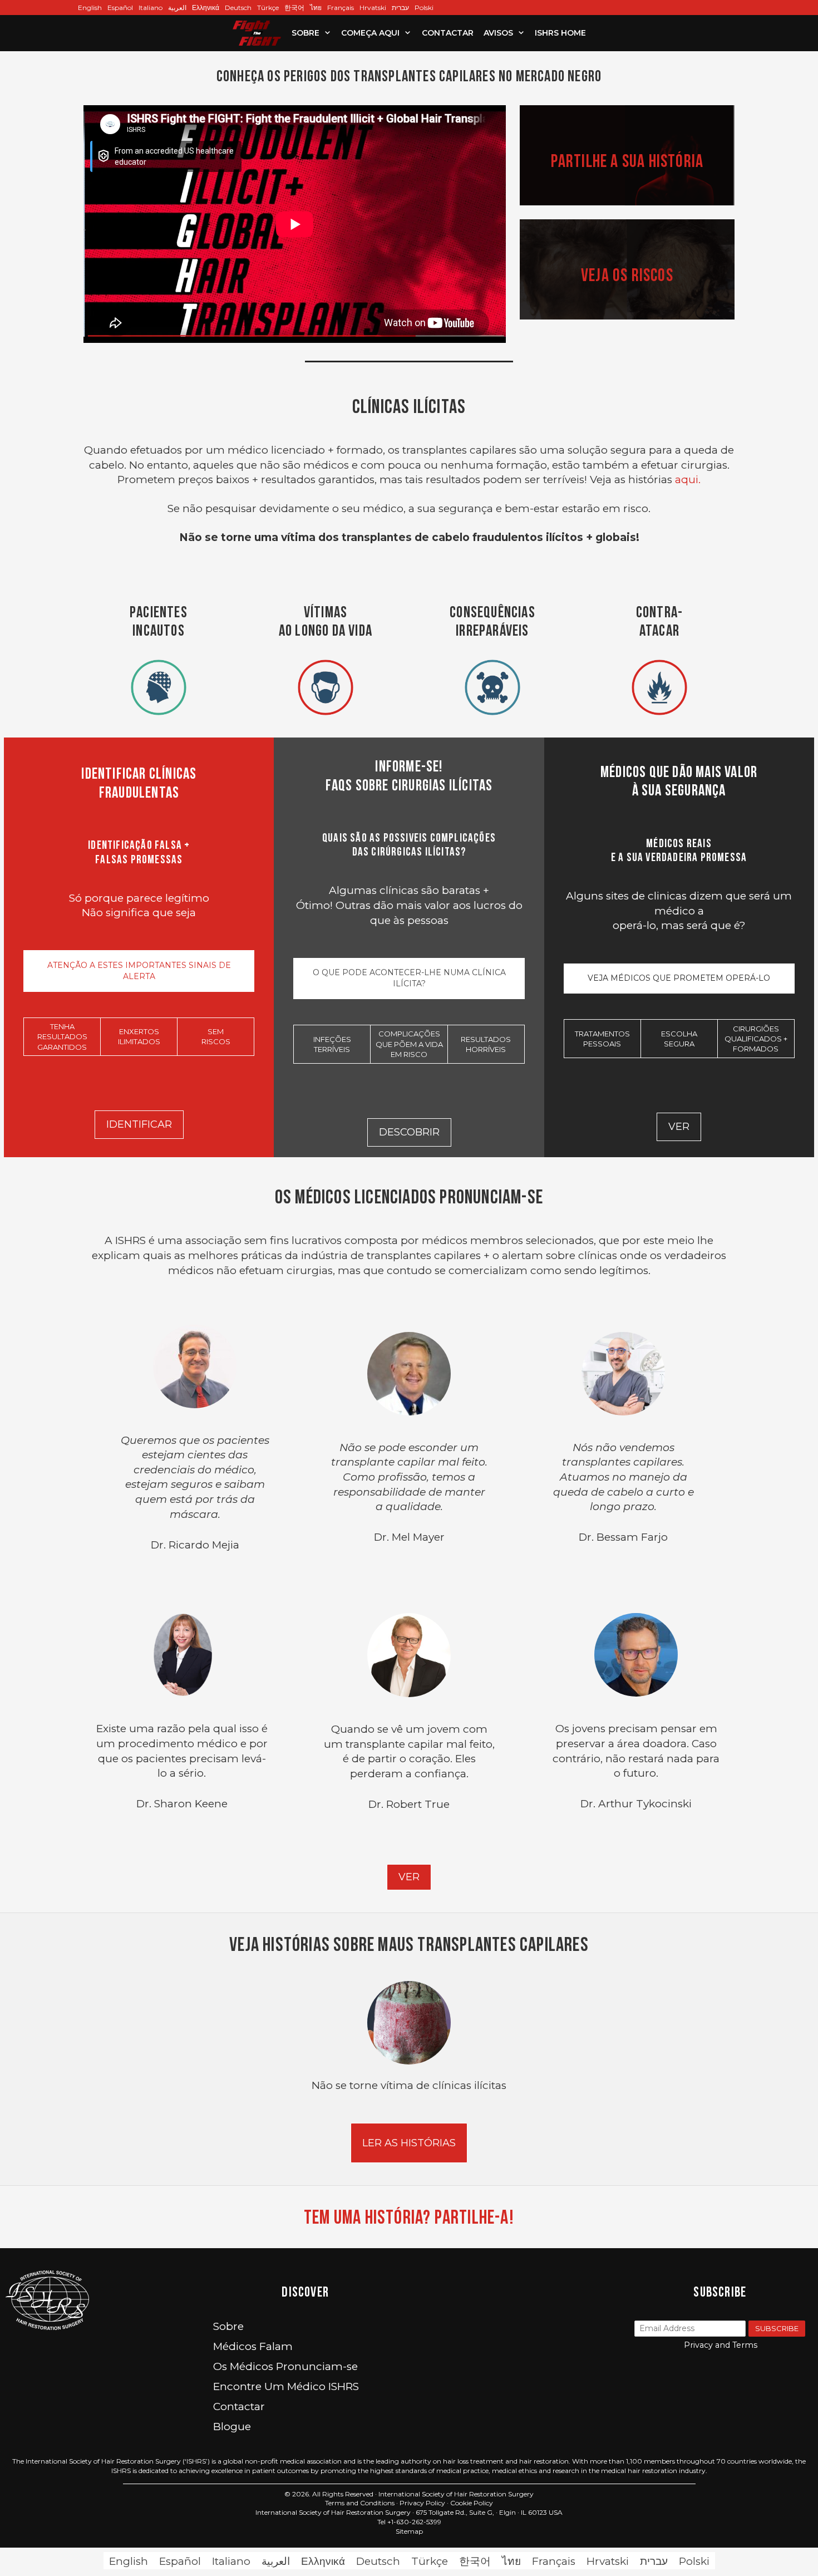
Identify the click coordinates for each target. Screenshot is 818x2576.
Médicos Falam (253, 2346)
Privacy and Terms (721, 2345)
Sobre (305, 33)
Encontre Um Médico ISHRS (286, 2386)
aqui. (686, 480)
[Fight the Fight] (257, 33)
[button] (328, 33)
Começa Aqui (370, 33)
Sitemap (409, 2531)
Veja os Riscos (627, 275)
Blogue (232, 2427)
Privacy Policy (422, 2503)
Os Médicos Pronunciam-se (285, 2366)
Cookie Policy (472, 2503)
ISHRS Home (560, 33)
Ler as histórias (409, 2143)
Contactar (448, 33)
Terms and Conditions (360, 2503)
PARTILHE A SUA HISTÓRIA (627, 161)
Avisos (498, 33)
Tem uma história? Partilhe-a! (409, 2217)
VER (409, 1877)
